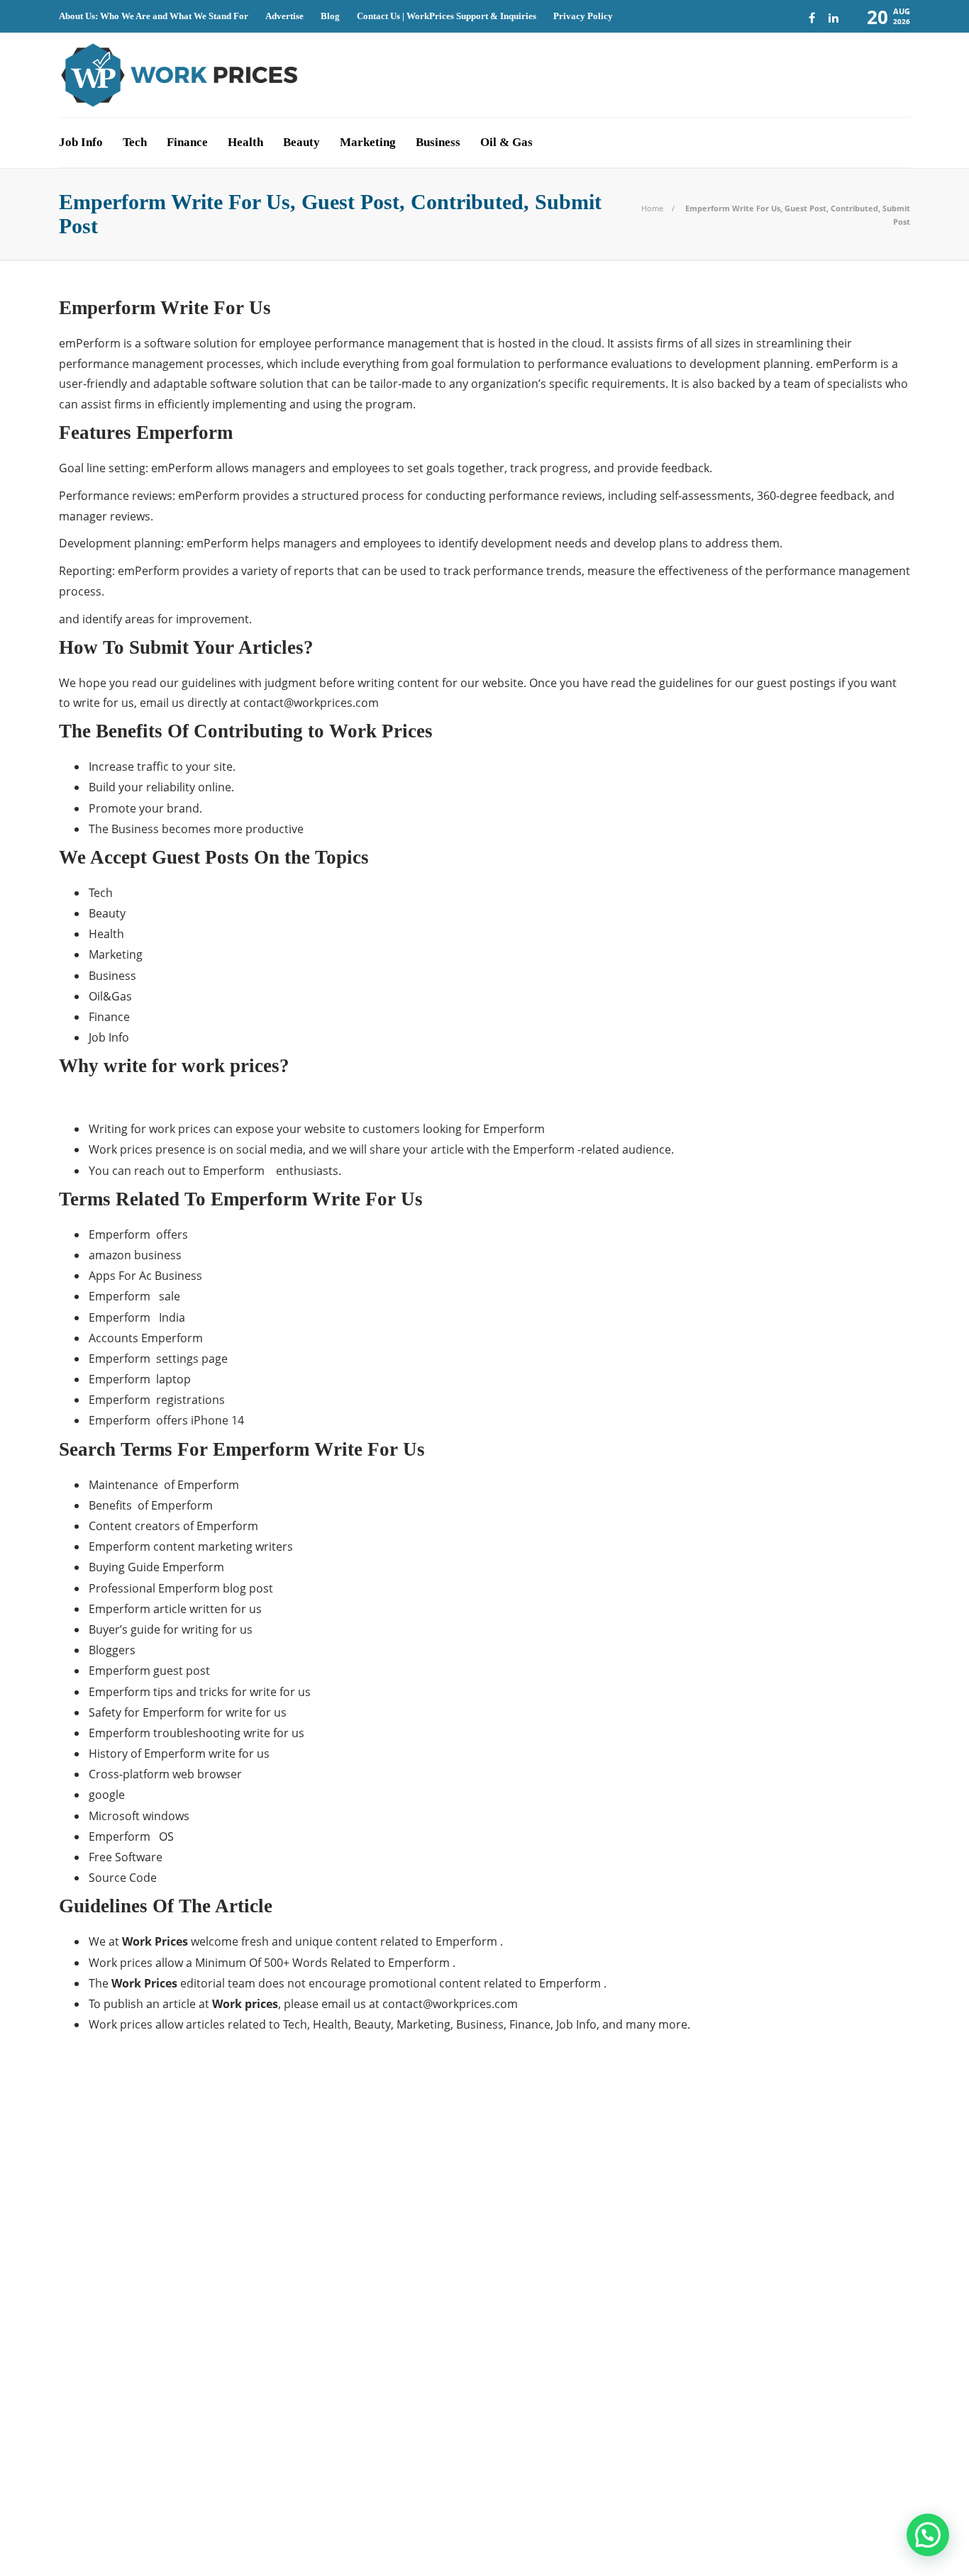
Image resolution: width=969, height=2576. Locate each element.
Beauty (301, 142)
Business (438, 142)
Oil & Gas (506, 142)
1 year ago (442, 2168)
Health (245, 142)
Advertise (284, 16)
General (196, 2209)
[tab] (536, 2093)
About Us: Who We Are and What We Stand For (154, 16)
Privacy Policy (583, 16)
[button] (928, 2535)
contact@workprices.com (311, 703)
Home (652, 208)
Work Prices (887, 2519)
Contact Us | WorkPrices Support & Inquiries (447, 16)
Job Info (81, 142)
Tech (135, 142)
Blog (330, 16)
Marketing (368, 142)
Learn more (692, 2242)
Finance (187, 142)
